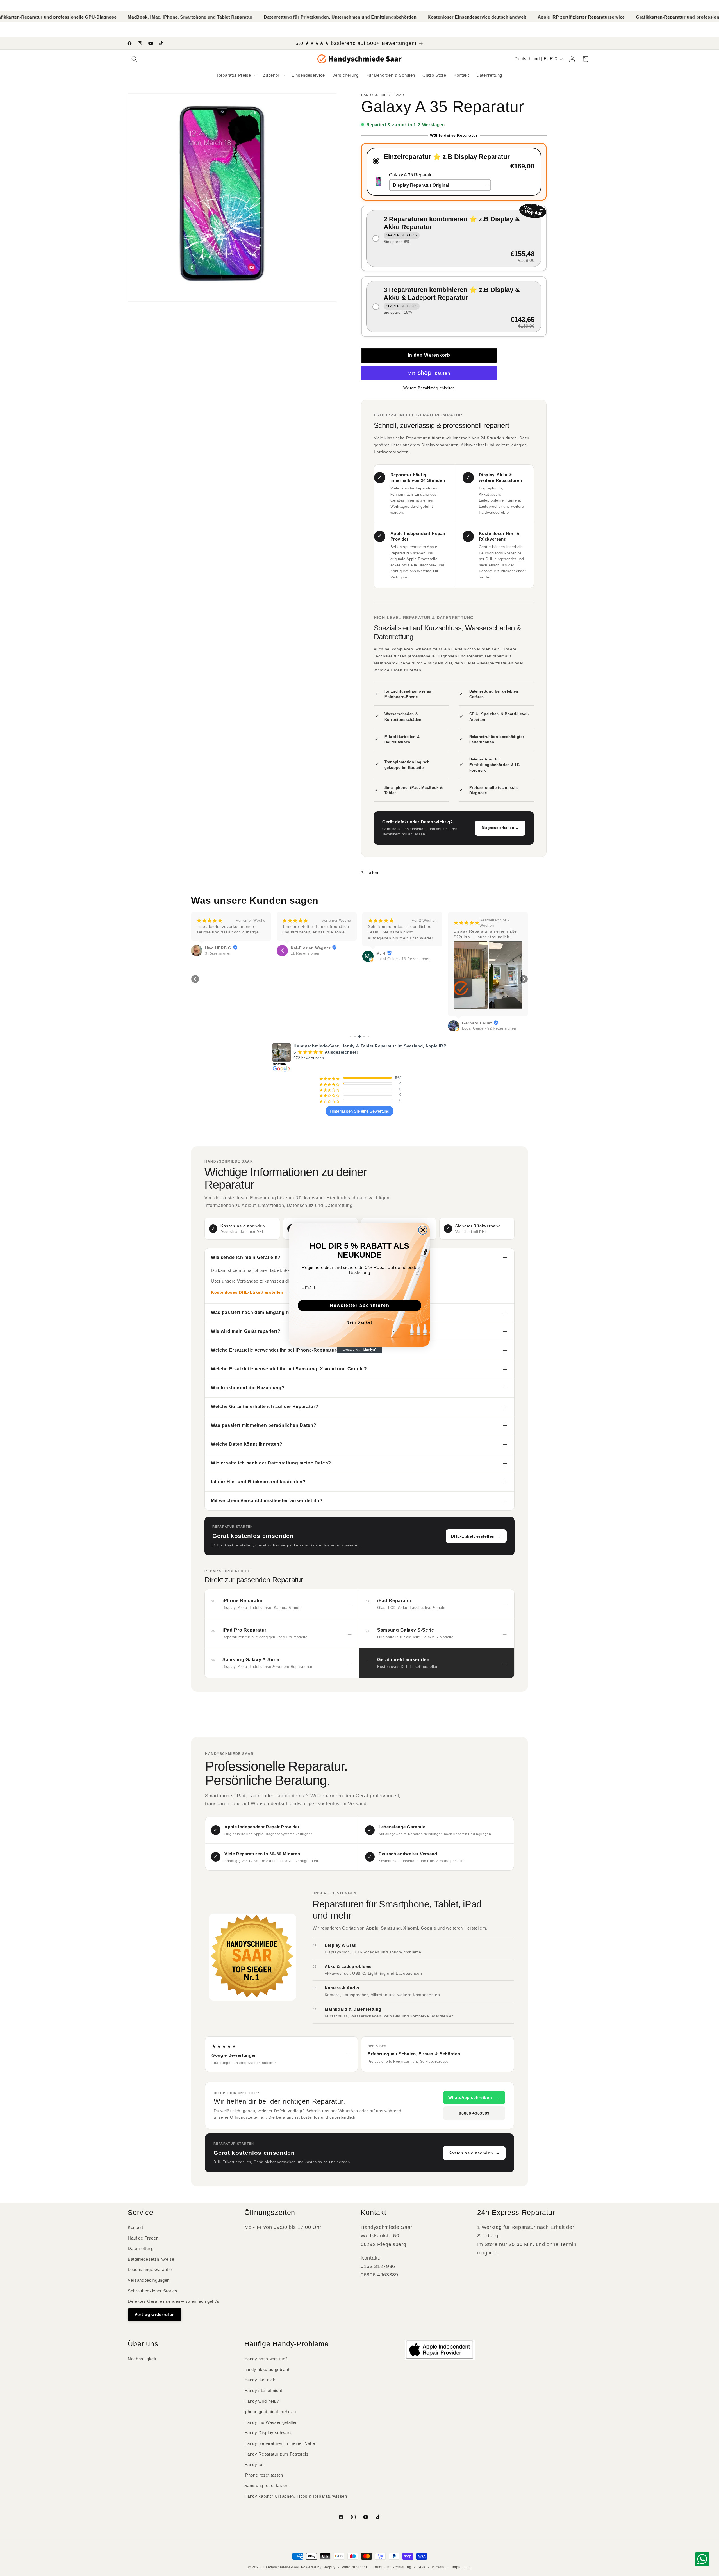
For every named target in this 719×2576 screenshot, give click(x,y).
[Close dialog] (423, 1230)
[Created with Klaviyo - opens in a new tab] (359, 1350)
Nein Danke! (359, 1322)
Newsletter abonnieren (360, 1305)
